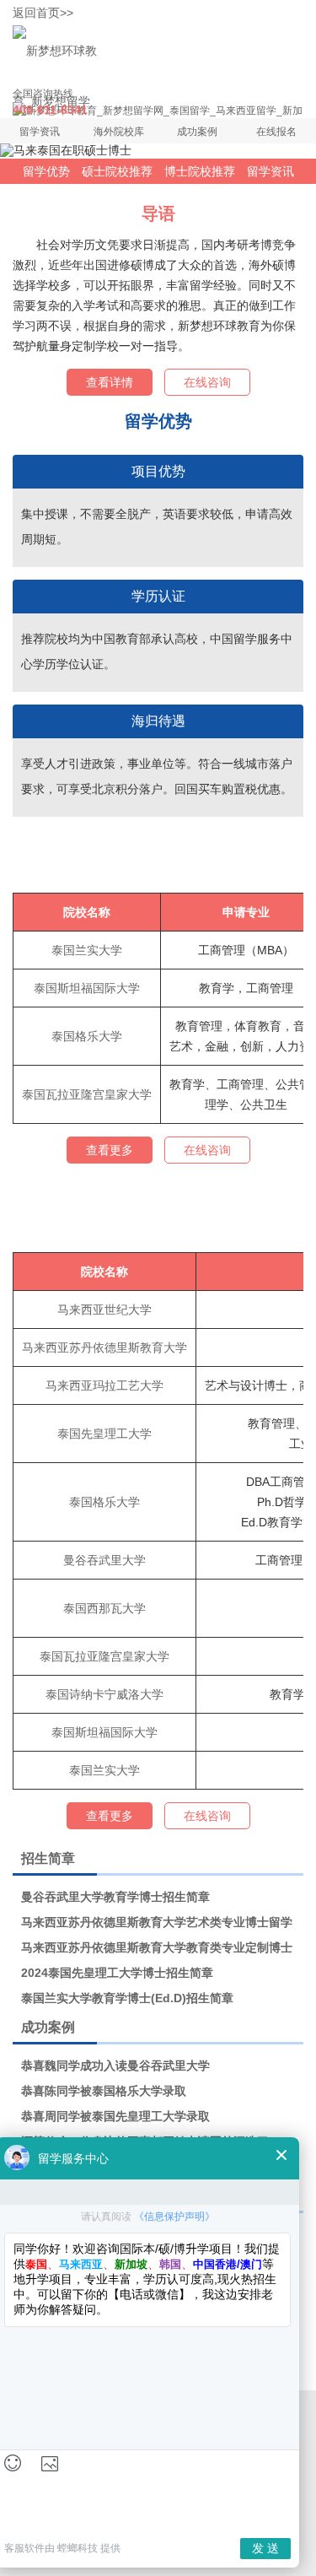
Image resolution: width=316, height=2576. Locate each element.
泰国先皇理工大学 (104, 1434)
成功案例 (197, 132)
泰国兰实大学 (87, 950)
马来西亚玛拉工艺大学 (104, 1385)
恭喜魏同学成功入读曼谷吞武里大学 (115, 2066)
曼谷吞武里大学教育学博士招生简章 (115, 1897)
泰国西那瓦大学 (104, 1608)
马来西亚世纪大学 (104, 1310)
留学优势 (46, 171)
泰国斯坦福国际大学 (87, 988)
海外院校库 (119, 132)
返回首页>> (43, 13)
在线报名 (276, 132)
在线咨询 (207, 382)
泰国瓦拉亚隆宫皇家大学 (87, 1094)
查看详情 (110, 382)
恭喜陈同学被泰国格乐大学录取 (104, 2091)
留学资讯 (40, 132)
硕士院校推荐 (117, 171)
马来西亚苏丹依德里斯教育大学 (104, 1347)
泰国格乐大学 (87, 1036)
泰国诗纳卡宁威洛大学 (104, 1694)
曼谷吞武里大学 (104, 1560)
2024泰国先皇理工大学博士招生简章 (117, 1973)
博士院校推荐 (200, 171)
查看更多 (110, 1150)
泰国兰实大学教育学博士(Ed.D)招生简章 (127, 1998)
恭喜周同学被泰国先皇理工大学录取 (115, 2116)
